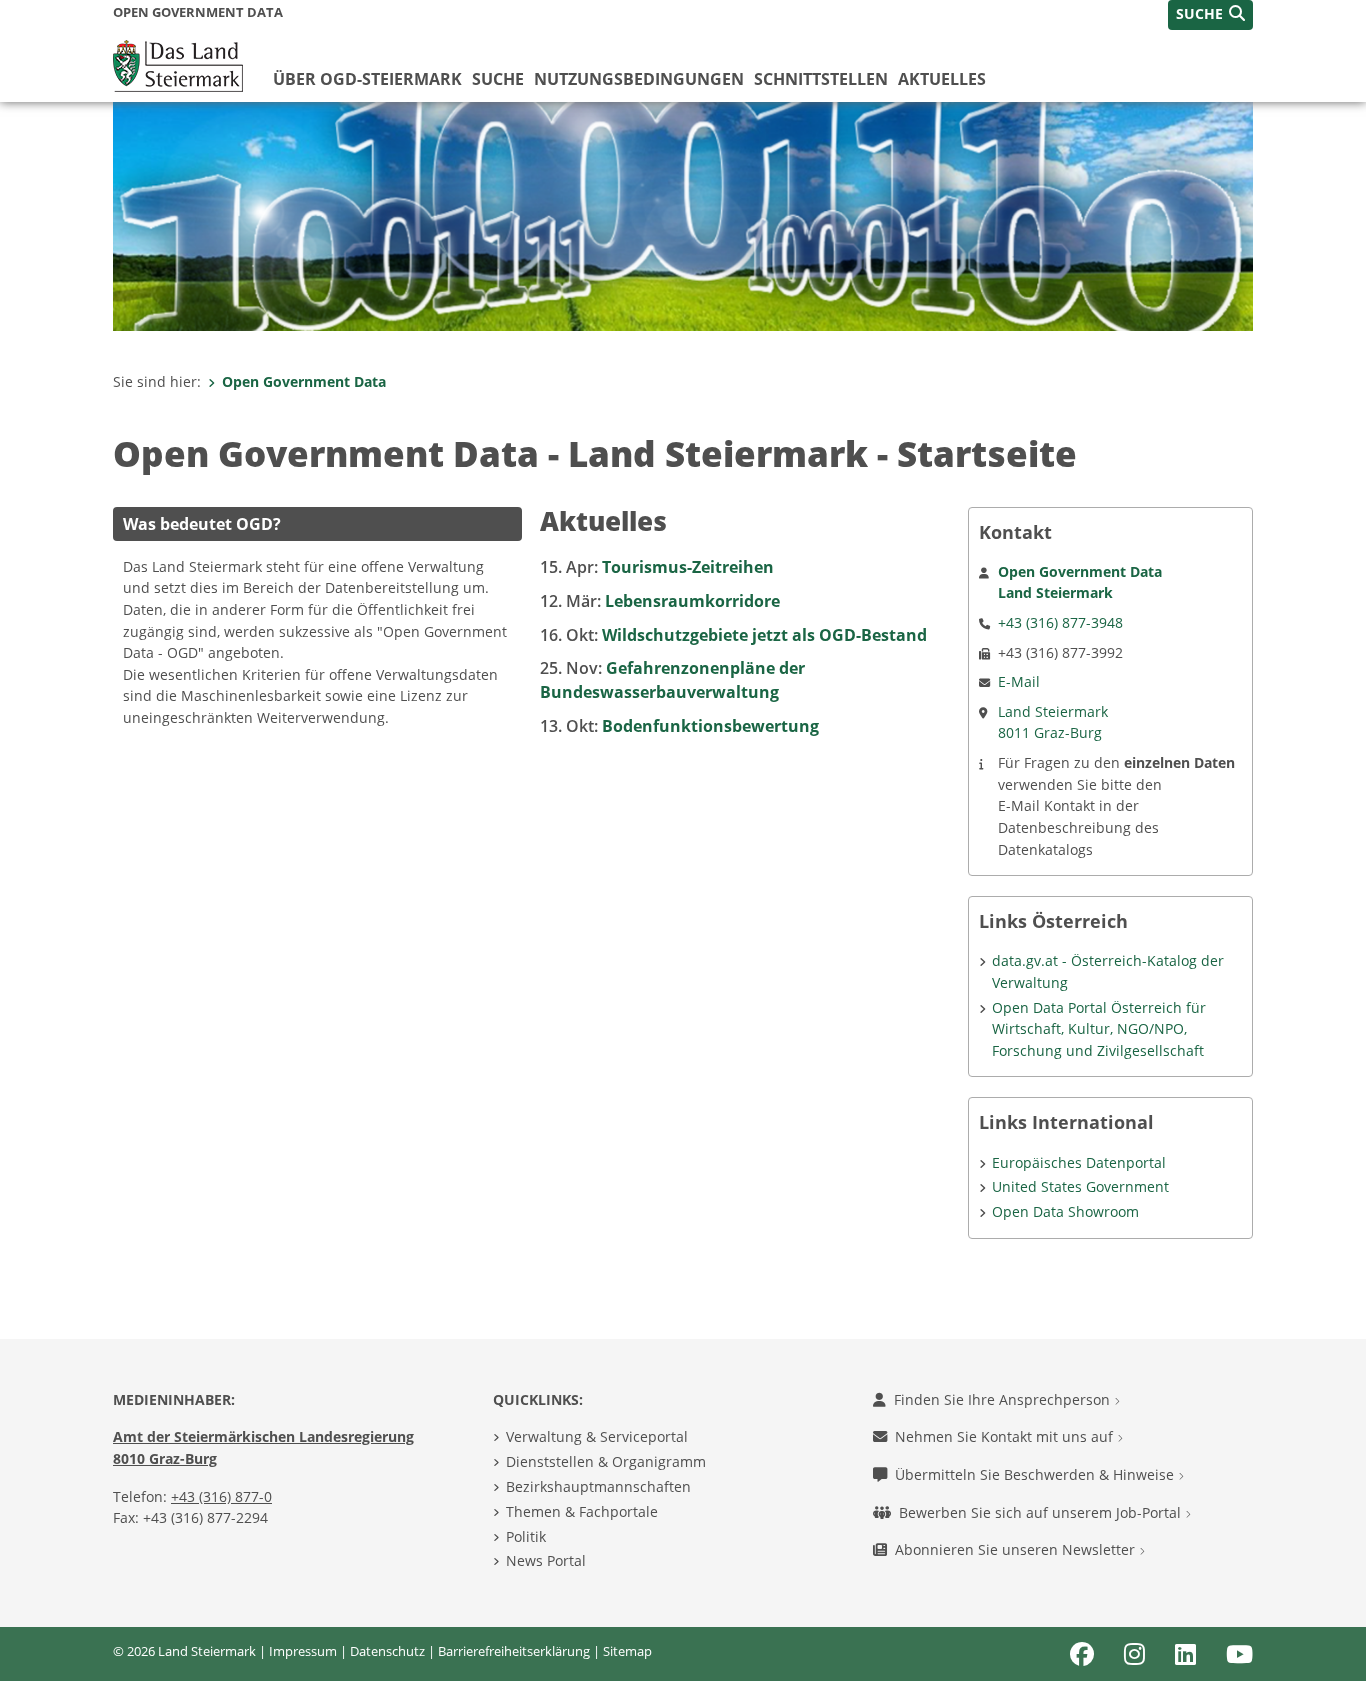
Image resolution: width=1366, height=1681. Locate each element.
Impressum (303, 1651)
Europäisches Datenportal (1079, 1162)
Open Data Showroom (1065, 1211)
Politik (526, 1536)
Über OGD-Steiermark (367, 79)
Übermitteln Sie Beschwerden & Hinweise (1036, 1474)
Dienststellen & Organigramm (606, 1461)
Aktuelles (942, 79)
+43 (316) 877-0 (221, 1496)
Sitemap (627, 1651)
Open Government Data (304, 381)
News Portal (546, 1560)
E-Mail (1019, 681)
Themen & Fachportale (582, 1511)
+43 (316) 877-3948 (1060, 622)
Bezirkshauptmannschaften (598, 1486)
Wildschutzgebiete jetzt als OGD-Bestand (733, 635)
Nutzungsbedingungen (639, 79)
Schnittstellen (821, 79)
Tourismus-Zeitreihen (657, 567)
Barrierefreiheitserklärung (514, 1651)
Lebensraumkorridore (660, 601)
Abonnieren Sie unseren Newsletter (1017, 1549)
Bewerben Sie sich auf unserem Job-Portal (1042, 1512)
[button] (1210, 15)
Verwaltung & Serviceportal (597, 1436)
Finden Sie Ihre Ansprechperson (1004, 1399)
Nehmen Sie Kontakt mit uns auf (1006, 1436)
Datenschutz (387, 1651)
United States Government (1080, 1186)
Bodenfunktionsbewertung (679, 726)
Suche (498, 79)
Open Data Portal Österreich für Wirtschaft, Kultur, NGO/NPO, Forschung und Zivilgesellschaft (1099, 1029)
